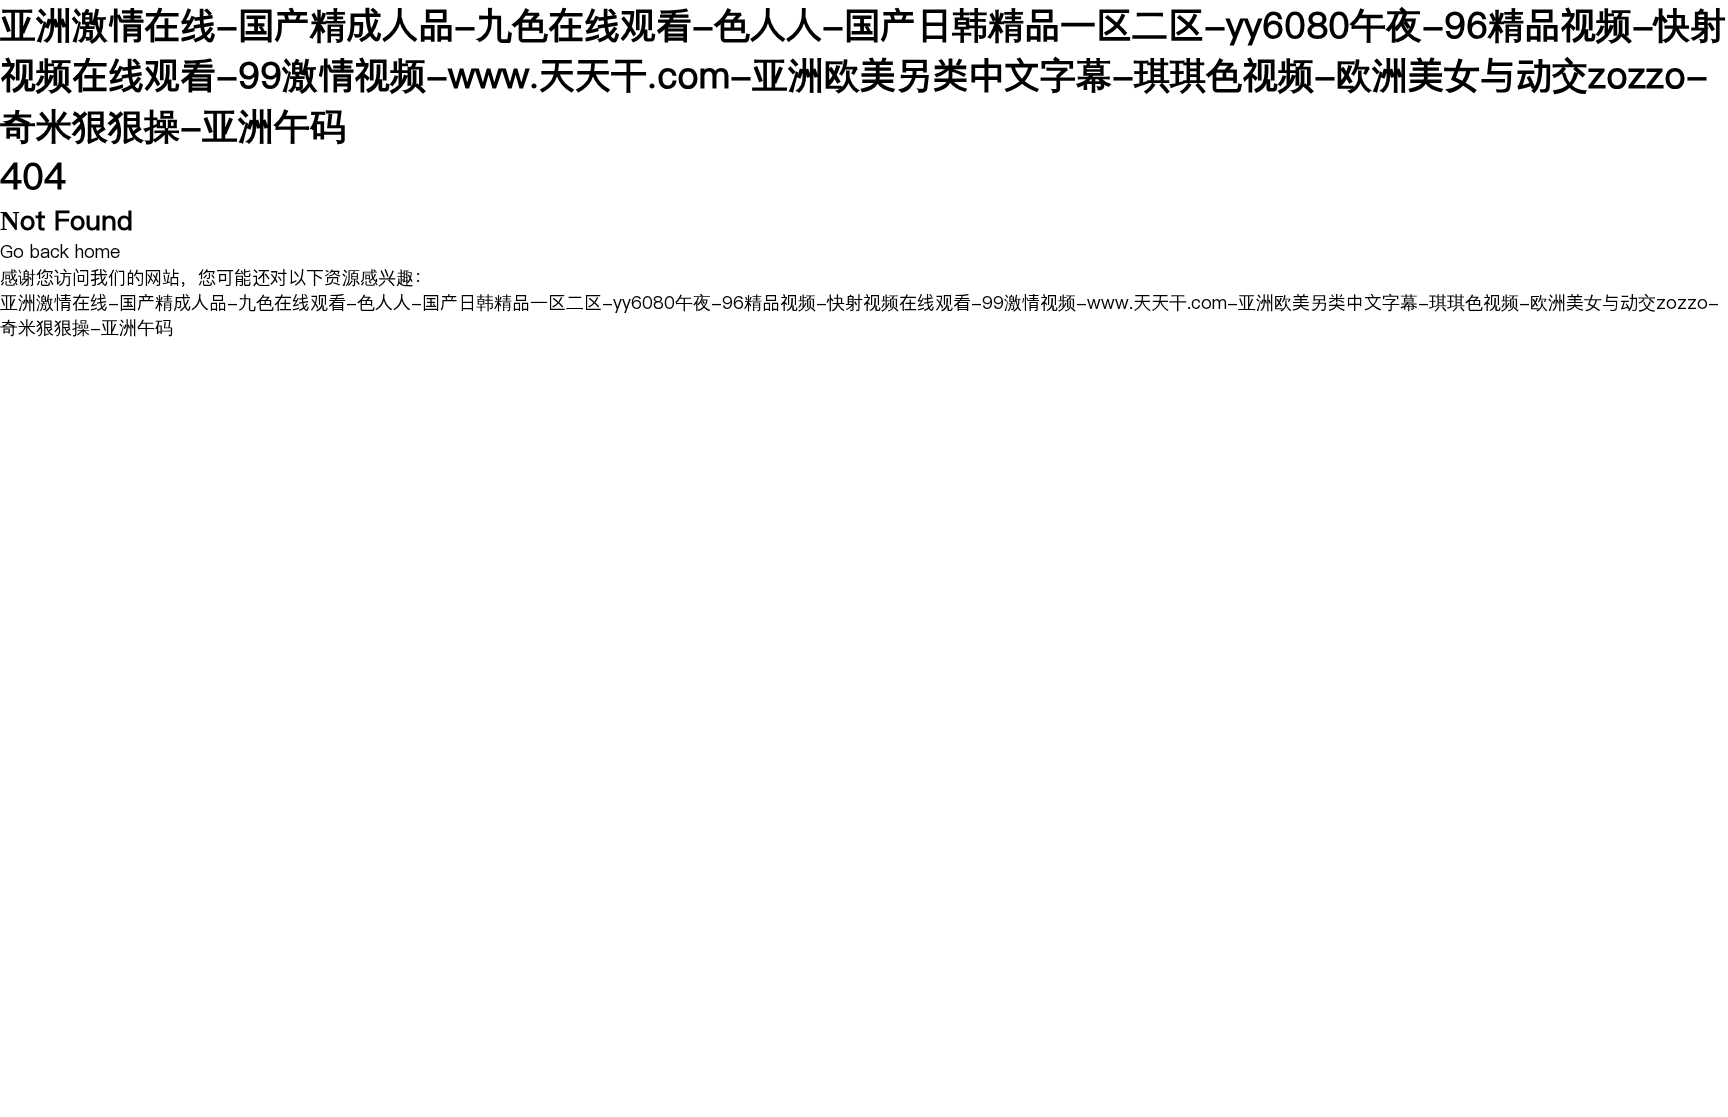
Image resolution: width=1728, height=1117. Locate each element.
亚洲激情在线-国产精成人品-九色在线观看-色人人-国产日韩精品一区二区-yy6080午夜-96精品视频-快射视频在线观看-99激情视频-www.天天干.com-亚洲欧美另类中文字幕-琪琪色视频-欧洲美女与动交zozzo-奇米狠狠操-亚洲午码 (863, 75)
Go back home (60, 251)
